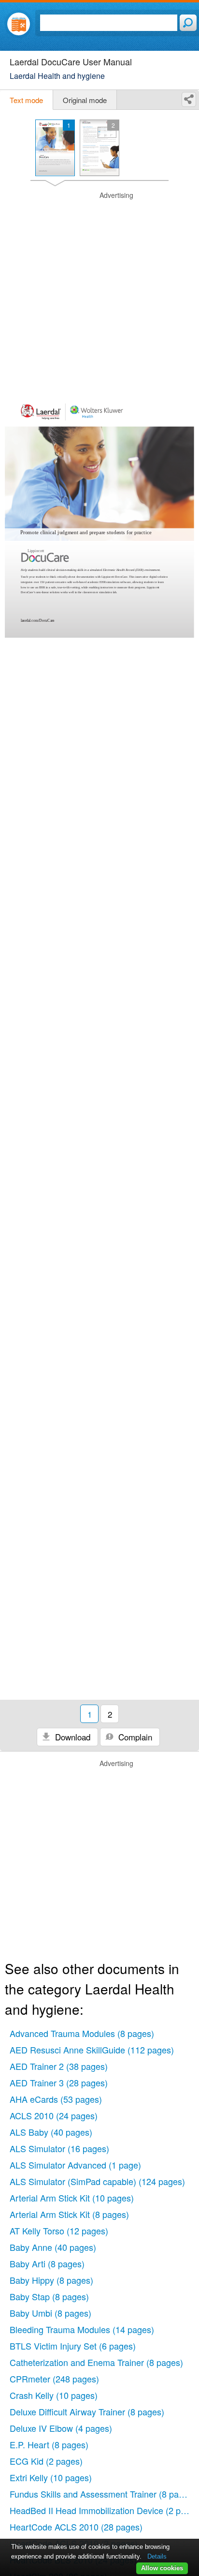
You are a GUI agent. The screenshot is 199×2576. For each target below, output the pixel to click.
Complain (134, 1737)
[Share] (189, 99)
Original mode (85, 100)
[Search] (188, 23)
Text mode (26, 100)
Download (71, 1737)
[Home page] (19, 24)
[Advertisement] (99, 290)
